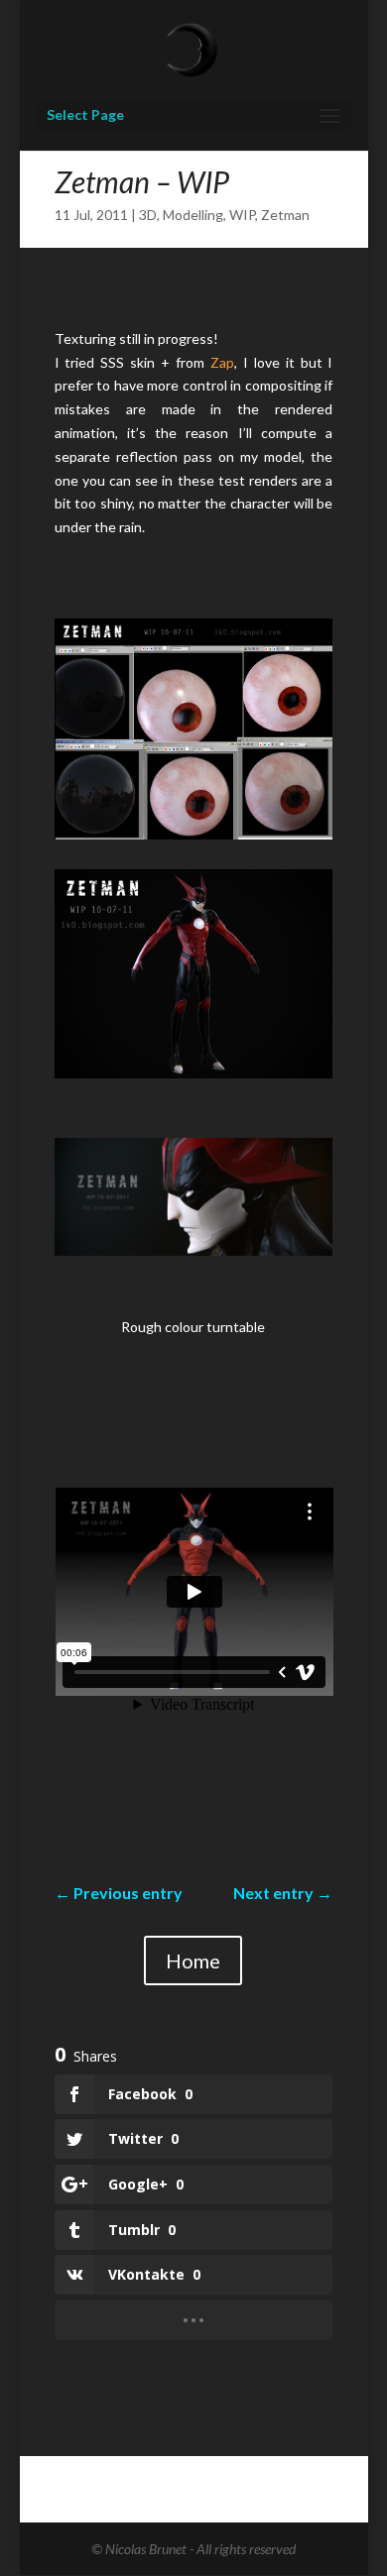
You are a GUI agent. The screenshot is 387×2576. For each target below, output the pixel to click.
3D (148, 215)
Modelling (193, 215)
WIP (242, 215)
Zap (222, 362)
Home (193, 1960)
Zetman (285, 215)
